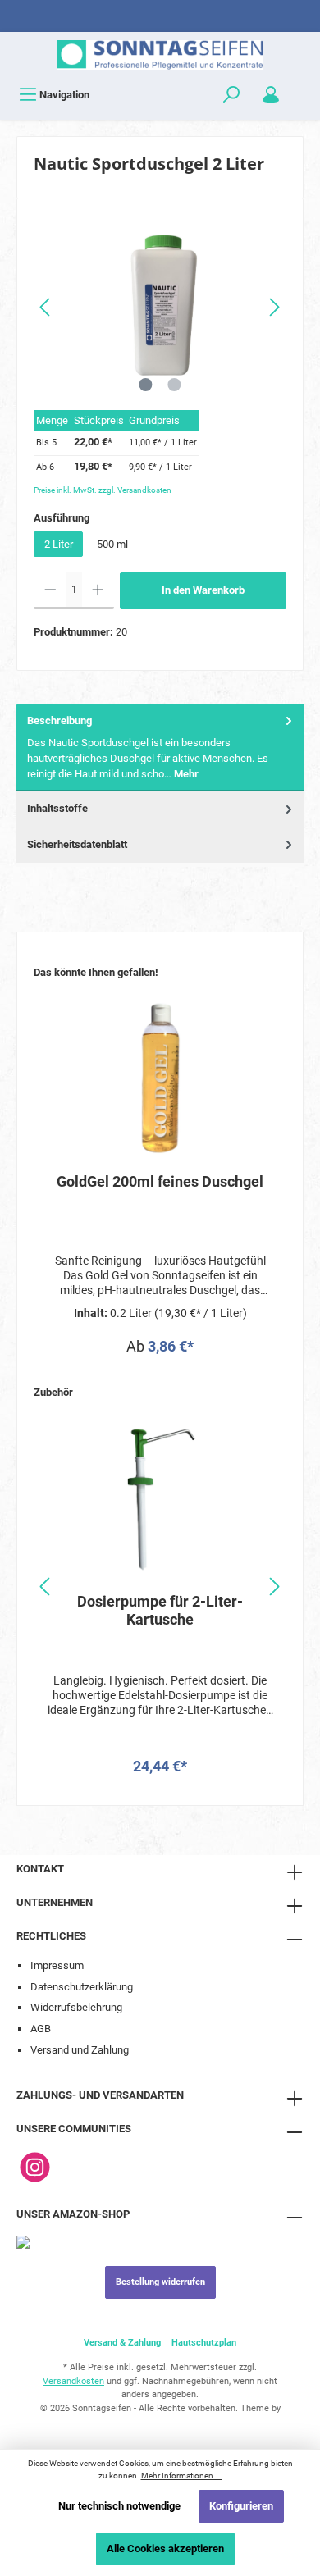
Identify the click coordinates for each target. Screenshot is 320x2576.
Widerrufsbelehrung (76, 2007)
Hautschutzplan (204, 2343)
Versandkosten (73, 2381)
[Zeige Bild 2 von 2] (174, 385)
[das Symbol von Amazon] (23, 2241)
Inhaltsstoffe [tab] (57, 808)
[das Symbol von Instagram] (35, 2167)
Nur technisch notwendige (119, 2506)
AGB (41, 2029)
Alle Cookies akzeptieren (165, 2549)
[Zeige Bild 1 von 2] (145, 385)
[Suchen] (231, 95)
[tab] (160, 748)
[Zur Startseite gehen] (160, 55)
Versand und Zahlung (80, 2050)
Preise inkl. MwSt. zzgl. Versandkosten (103, 490)
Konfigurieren (241, 2506)
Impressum (57, 1965)
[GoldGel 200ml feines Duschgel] (160, 1078)
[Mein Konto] (271, 95)
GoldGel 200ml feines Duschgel (160, 1181)
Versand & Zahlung (122, 2343)
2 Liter (59, 544)
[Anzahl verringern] (50, 590)
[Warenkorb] (301, 87)
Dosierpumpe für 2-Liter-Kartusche (160, 1610)
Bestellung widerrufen (160, 2282)
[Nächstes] (274, 307)
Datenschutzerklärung (82, 1987)
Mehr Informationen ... (182, 2476)
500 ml (112, 544)
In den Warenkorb (203, 590)
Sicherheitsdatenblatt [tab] (77, 844)
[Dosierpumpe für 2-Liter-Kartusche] (160, 1498)
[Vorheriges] (46, 307)
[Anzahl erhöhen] (98, 590)
